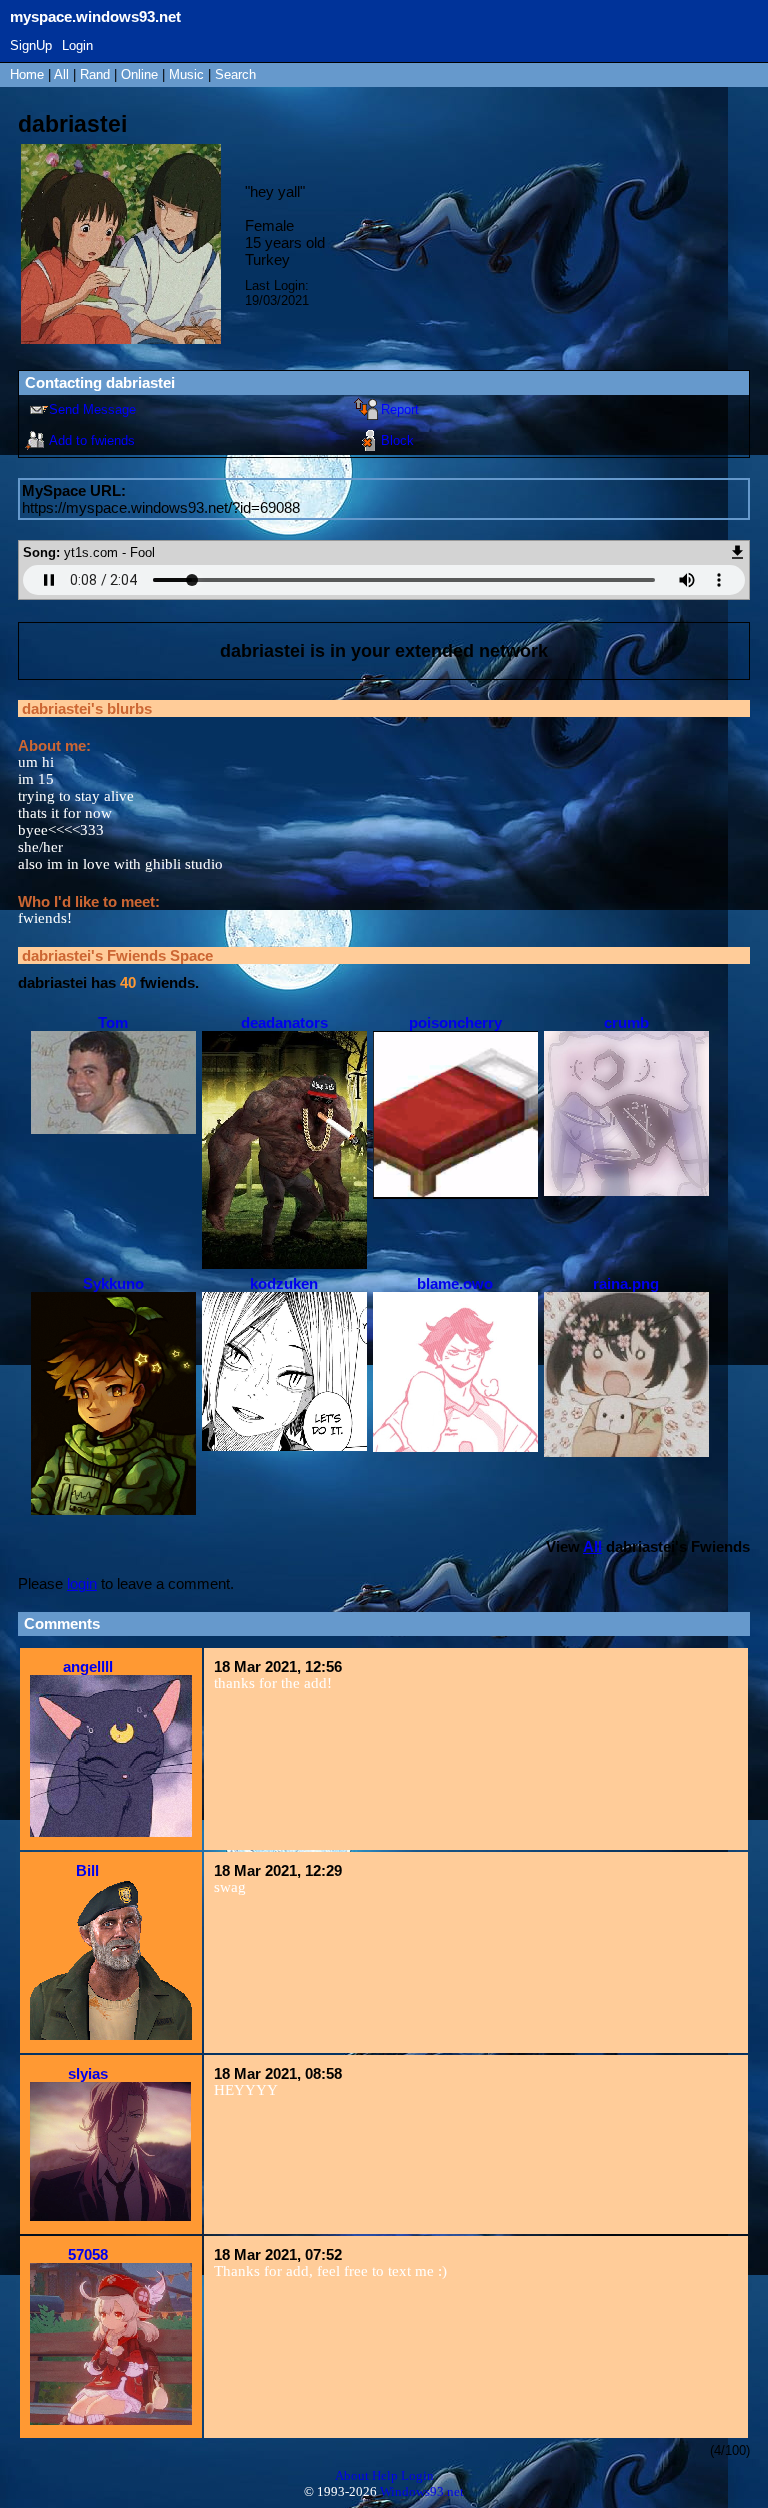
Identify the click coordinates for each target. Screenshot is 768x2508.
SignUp (31, 45)
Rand (95, 74)
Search (235, 74)
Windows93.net (422, 2491)
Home (27, 74)
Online (139, 74)
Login (77, 45)
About (352, 2475)
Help (385, 2475)
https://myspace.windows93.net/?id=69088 (161, 507)
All (63, 74)
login (82, 1583)
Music (186, 74)
